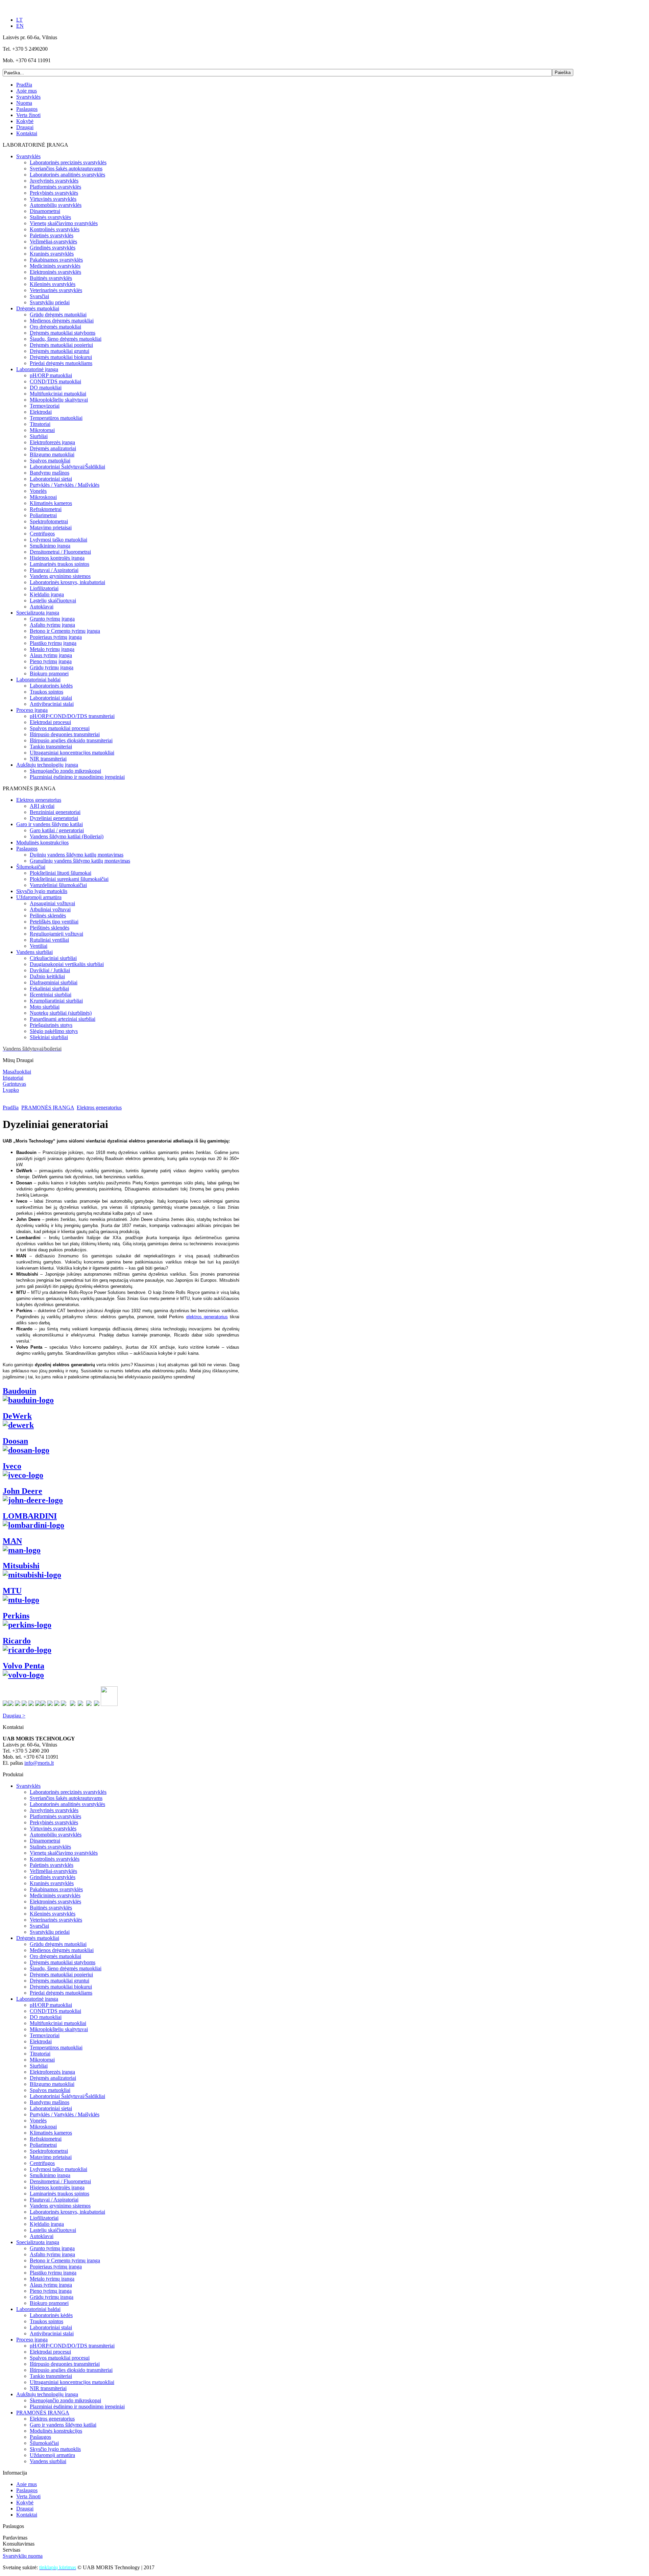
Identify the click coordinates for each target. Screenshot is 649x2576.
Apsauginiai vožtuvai (52, 903)
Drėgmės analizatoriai (53, 448)
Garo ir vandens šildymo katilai (50, 824)
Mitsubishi (21, 1566)
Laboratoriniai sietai (51, 479)
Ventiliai (39, 946)
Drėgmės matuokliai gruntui (59, 351)
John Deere (22, 1491)
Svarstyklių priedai (50, 302)
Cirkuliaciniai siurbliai (53, 958)
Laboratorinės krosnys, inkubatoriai (67, 582)
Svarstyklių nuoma (23, 2556)
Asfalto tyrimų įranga (52, 625)
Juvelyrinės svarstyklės (54, 181)
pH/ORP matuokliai (51, 375)
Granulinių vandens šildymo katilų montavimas (80, 861)
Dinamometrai (45, 211)
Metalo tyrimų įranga (52, 649)
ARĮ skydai (42, 806)
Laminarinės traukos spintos (59, 564)
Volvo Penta (23, 1666)
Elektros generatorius (39, 800)
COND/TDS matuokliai (55, 381)
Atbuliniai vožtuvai (50, 909)
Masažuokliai (17, 1072)
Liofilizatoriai (44, 588)
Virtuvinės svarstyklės (53, 199)
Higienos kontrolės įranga (57, 558)
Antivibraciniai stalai (52, 704)
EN (20, 26)
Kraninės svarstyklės (52, 254)
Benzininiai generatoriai (55, 812)
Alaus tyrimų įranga (51, 655)
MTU (12, 1591)
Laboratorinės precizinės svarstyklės (68, 162)
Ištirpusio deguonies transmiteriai (65, 734)
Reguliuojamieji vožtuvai (56, 934)
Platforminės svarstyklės (55, 187)
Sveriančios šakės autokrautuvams (66, 168)
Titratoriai (40, 424)
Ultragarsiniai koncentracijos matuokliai (72, 753)
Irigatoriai (13, 1078)
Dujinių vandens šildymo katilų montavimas (77, 855)
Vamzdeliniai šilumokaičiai (58, 885)
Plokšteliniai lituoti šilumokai (61, 873)
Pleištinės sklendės (50, 928)
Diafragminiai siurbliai (54, 982)
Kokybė (25, 121)
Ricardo (17, 1641)
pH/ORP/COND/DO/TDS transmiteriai (72, 716)
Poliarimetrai (43, 515)
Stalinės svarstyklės (50, 217)
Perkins (16, 1616)
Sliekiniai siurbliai (49, 1037)
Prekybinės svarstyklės (54, 193)
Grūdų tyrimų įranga (52, 667)
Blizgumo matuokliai (52, 454)
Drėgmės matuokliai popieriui (61, 345)
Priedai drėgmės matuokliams (61, 363)
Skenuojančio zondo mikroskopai (65, 771)
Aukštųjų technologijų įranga (47, 765)
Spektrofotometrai (49, 521)
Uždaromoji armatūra (39, 897)
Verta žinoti (28, 115)
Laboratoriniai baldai (38, 680)
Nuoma (24, 103)
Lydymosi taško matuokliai (58, 540)
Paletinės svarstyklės (52, 235)
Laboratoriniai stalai (51, 698)
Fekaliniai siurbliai (49, 989)
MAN (12, 1541)
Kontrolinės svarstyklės (55, 229)
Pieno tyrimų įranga (51, 661)
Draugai (25, 127)
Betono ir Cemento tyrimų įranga (65, 631)
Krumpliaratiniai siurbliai (56, 1001)
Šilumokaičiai (31, 867)
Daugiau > (14, 1716)
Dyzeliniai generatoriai (54, 818)
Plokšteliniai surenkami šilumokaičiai (69, 879)
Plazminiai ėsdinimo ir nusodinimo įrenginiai (77, 777)
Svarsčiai (39, 296)
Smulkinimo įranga (50, 546)
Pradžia (24, 85)
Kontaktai (27, 133)
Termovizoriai (45, 406)
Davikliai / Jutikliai (50, 970)
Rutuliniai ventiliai (49, 940)
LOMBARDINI (30, 1516)
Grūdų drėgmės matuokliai (58, 315)
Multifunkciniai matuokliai (58, 394)
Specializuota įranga (38, 613)
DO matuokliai (46, 388)
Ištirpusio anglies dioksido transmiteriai (71, 740)
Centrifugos (42, 534)
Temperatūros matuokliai (56, 418)
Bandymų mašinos (50, 473)
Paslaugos (27, 109)
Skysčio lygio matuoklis (42, 891)
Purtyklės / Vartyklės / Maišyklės (65, 485)
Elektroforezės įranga (52, 442)
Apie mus (27, 91)
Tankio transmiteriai (51, 747)
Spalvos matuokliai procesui (60, 728)
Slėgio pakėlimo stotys (54, 1031)
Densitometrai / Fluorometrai (60, 552)
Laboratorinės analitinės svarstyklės (67, 175)
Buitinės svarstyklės (51, 278)
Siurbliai (39, 436)
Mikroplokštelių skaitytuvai (59, 400)
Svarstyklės (28, 97)
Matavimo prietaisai (51, 527)
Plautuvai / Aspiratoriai (54, 570)
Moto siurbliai (45, 1007)
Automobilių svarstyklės (56, 205)
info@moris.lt (39, 1763)
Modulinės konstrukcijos (42, 842)
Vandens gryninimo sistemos (60, 576)
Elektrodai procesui (50, 722)
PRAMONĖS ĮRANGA (48, 1108)
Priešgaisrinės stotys (51, 1025)
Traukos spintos (46, 692)
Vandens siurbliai (34, 952)
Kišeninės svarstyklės (53, 284)
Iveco (12, 1466)
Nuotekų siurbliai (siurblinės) (61, 1013)
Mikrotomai (42, 430)
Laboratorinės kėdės (51, 686)
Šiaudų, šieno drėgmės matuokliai (66, 339)
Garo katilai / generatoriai (57, 830)
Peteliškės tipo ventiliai (54, 922)
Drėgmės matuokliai (38, 308)
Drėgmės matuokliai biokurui (61, 357)
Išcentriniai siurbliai (51, 995)
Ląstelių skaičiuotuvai (53, 600)
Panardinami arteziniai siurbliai (63, 1019)
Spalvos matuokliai (50, 461)
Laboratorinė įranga (37, 369)
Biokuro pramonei (49, 673)
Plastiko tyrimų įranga (53, 643)
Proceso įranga (32, 710)
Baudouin (19, 1391)
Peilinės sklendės (48, 916)
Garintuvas (14, 1084)
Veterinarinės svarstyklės (56, 290)
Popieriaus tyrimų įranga (56, 637)
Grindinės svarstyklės (53, 248)
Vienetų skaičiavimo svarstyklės (64, 223)
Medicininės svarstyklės (55, 266)
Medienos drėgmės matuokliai (62, 321)
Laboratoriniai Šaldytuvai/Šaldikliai (67, 467)
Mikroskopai (43, 497)
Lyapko (11, 1090)
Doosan (15, 1441)
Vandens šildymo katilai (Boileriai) (67, 836)
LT (19, 20)
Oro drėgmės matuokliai (55, 327)
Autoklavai (42, 607)
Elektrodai (41, 412)
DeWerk (17, 1416)
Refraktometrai (46, 509)
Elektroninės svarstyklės (55, 272)
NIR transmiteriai (48, 759)
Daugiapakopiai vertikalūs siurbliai (67, 964)
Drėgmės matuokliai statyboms (63, 333)
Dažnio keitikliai (47, 976)
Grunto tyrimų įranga (52, 619)
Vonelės (38, 491)
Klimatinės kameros (51, 503)
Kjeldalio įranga (47, 594)
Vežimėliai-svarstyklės (53, 242)
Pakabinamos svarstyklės (56, 260)
